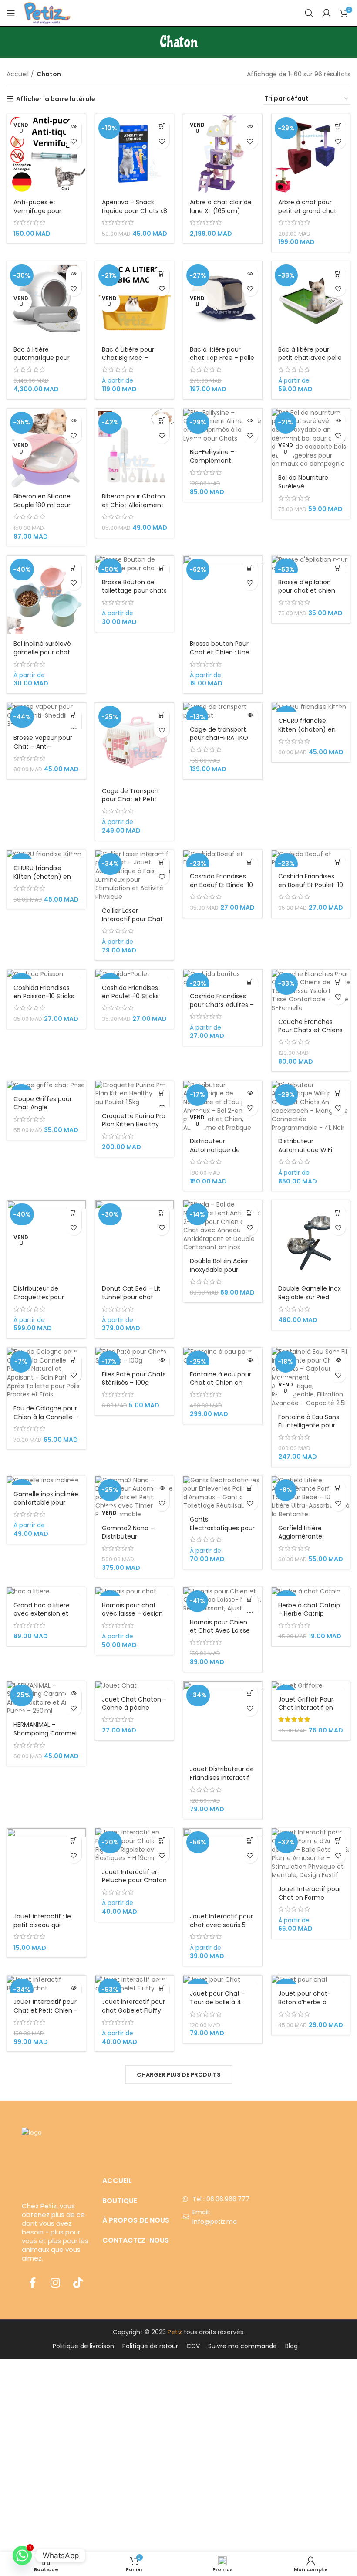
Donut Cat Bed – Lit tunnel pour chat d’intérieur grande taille (131, 1301)
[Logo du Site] (47, 13)
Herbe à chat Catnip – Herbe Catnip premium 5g (309, 1614)
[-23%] (46, 974)
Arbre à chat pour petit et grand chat (307, 207)
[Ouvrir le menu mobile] (11, 13)
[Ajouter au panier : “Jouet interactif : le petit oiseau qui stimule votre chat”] (74, 1840)
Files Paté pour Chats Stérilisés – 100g (134, 1379)
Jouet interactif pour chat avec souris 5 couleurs (221, 1925)
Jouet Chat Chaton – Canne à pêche (134, 1704)
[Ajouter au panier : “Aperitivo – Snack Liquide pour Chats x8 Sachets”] (162, 126)
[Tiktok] (78, 2282)
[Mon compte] (327, 13)
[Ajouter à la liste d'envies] (74, 141)
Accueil (18, 74)
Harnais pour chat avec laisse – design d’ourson (132, 1614)
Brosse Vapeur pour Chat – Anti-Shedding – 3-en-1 (43, 746)
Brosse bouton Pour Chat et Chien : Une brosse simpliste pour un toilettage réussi (222, 656)
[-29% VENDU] (135, 1592)
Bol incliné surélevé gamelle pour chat (42, 648)
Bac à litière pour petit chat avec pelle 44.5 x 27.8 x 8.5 (310, 358)
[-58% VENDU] (311, 1592)
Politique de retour (150, 2346)
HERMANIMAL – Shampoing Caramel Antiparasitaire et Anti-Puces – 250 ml (45, 1737)
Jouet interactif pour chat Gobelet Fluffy (133, 2006)
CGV (193, 2346)
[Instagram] (55, 2282)
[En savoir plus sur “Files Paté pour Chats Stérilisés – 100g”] (162, 1360)
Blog (291, 2346)
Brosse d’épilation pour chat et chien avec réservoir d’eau (309, 591)
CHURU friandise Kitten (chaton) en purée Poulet (42, 876)
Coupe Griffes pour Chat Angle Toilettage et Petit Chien (43, 1112)
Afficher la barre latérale (56, 99)
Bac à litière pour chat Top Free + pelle (222, 354)
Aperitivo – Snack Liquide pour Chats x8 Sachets (135, 211)
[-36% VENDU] (46, 1085)
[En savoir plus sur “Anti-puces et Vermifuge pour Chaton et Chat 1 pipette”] (74, 126)
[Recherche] (309, 13)
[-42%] (46, 1481)
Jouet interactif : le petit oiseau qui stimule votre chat (42, 1925)
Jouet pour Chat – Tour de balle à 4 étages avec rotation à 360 (222, 2006)
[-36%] (311, 1980)
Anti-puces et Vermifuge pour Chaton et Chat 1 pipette (39, 215)
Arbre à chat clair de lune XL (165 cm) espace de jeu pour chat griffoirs (221, 215)
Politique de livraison (83, 2346)
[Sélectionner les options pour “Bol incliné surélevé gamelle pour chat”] (74, 568)
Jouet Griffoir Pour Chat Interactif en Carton (306, 1708)
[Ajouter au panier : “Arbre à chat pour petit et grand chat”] (338, 126)
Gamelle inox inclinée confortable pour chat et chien (46, 1503)
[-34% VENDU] (223, 1980)
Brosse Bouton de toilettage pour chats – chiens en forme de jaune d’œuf (134, 595)
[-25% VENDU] (311, 707)
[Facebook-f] (33, 2282)
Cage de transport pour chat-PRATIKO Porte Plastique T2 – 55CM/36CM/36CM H (222, 742)
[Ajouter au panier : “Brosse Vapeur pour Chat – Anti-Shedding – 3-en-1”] (74, 715)
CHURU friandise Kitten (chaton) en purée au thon (307, 729)
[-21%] (311, 1686)
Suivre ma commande (242, 2346)
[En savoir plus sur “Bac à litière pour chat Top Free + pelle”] (250, 273)
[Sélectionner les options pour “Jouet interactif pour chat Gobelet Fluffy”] (162, 1988)
